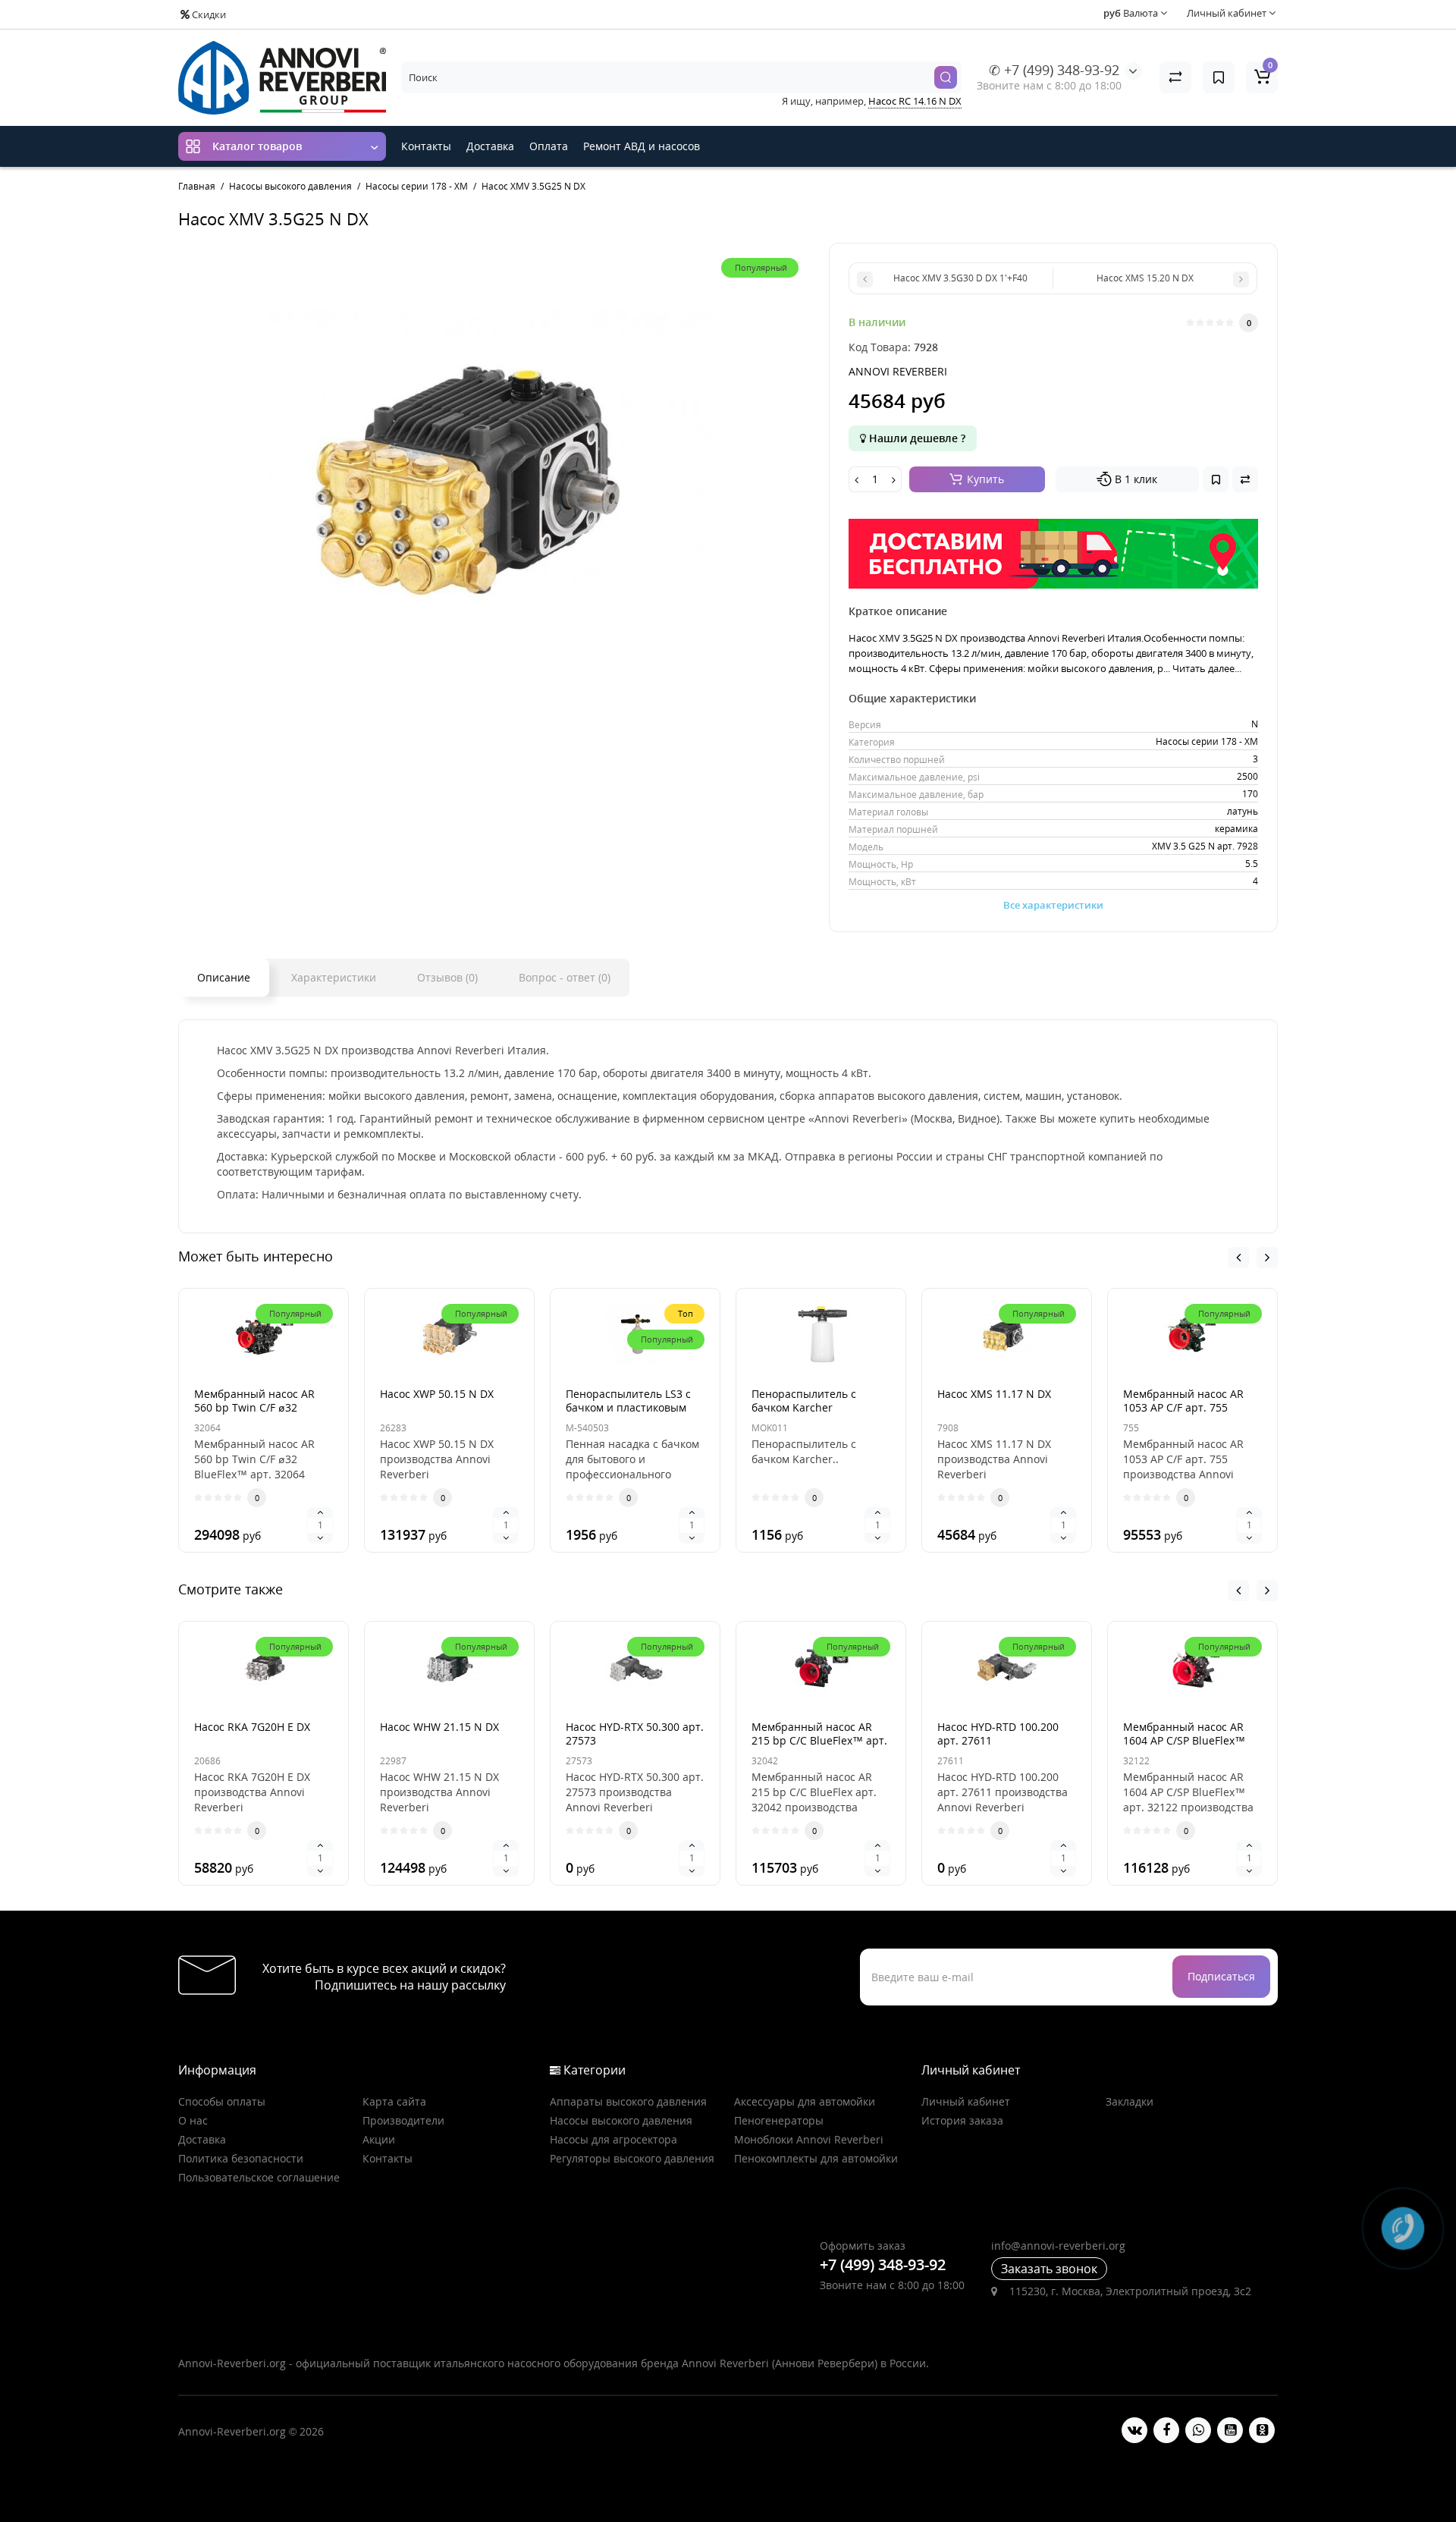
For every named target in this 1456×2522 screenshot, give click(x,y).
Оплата (549, 146)
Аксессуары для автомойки (805, 2101)
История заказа (962, 2120)
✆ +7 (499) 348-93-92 (1054, 70)
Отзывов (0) (447, 977)
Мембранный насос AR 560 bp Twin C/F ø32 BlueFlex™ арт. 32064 (254, 1407)
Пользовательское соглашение (259, 2177)
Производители (403, 2120)
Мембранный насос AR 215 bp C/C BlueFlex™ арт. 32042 (819, 1740)
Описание (224, 977)
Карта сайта (394, 2101)
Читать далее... (1207, 668)
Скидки (208, 14)
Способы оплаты (222, 2101)
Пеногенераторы (779, 2120)
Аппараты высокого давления (628, 2101)
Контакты (426, 146)
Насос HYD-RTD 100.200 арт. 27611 (998, 1734)
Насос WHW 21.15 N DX (439, 1727)
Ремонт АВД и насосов (642, 146)
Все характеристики (1053, 905)
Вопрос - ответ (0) (565, 977)
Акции (379, 2139)
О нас (193, 2120)
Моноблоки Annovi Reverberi (809, 2139)
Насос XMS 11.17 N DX (994, 1394)
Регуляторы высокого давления (632, 2158)
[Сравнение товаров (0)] (1175, 77)
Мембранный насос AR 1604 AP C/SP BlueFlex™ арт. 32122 (1184, 1740)
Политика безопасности (241, 2158)
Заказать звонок (1049, 2269)
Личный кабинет (966, 2101)
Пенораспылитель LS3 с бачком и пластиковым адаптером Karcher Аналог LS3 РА (628, 1414)
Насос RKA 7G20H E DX (252, 1727)
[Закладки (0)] (1219, 77)
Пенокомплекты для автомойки (816, 2158)
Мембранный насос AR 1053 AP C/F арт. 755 (1183, 1401)
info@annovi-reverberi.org (1058, 2246)
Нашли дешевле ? (916, 438)
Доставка (490, 146)
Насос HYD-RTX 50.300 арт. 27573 (635, 1734)
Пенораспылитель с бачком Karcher (804, 1401)
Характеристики (334, 977)
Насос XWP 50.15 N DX (437, 1394)
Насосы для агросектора (613, 2139)
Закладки (1130, 2101)
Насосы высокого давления (621, 2120)
